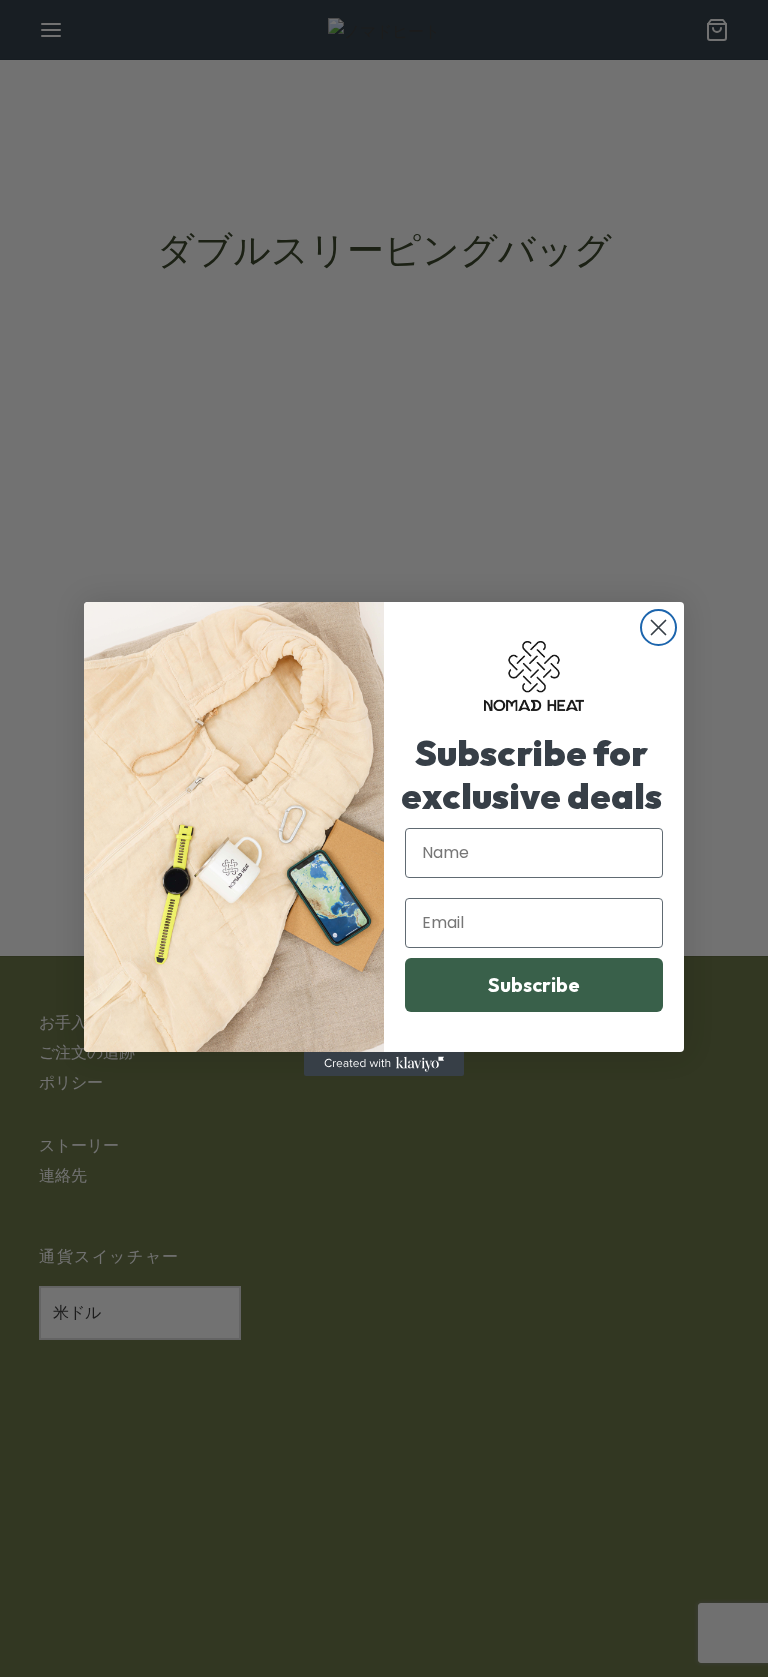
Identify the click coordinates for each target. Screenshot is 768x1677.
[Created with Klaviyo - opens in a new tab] (384, 1064)
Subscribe (534, 984)
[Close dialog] (658, 627)
